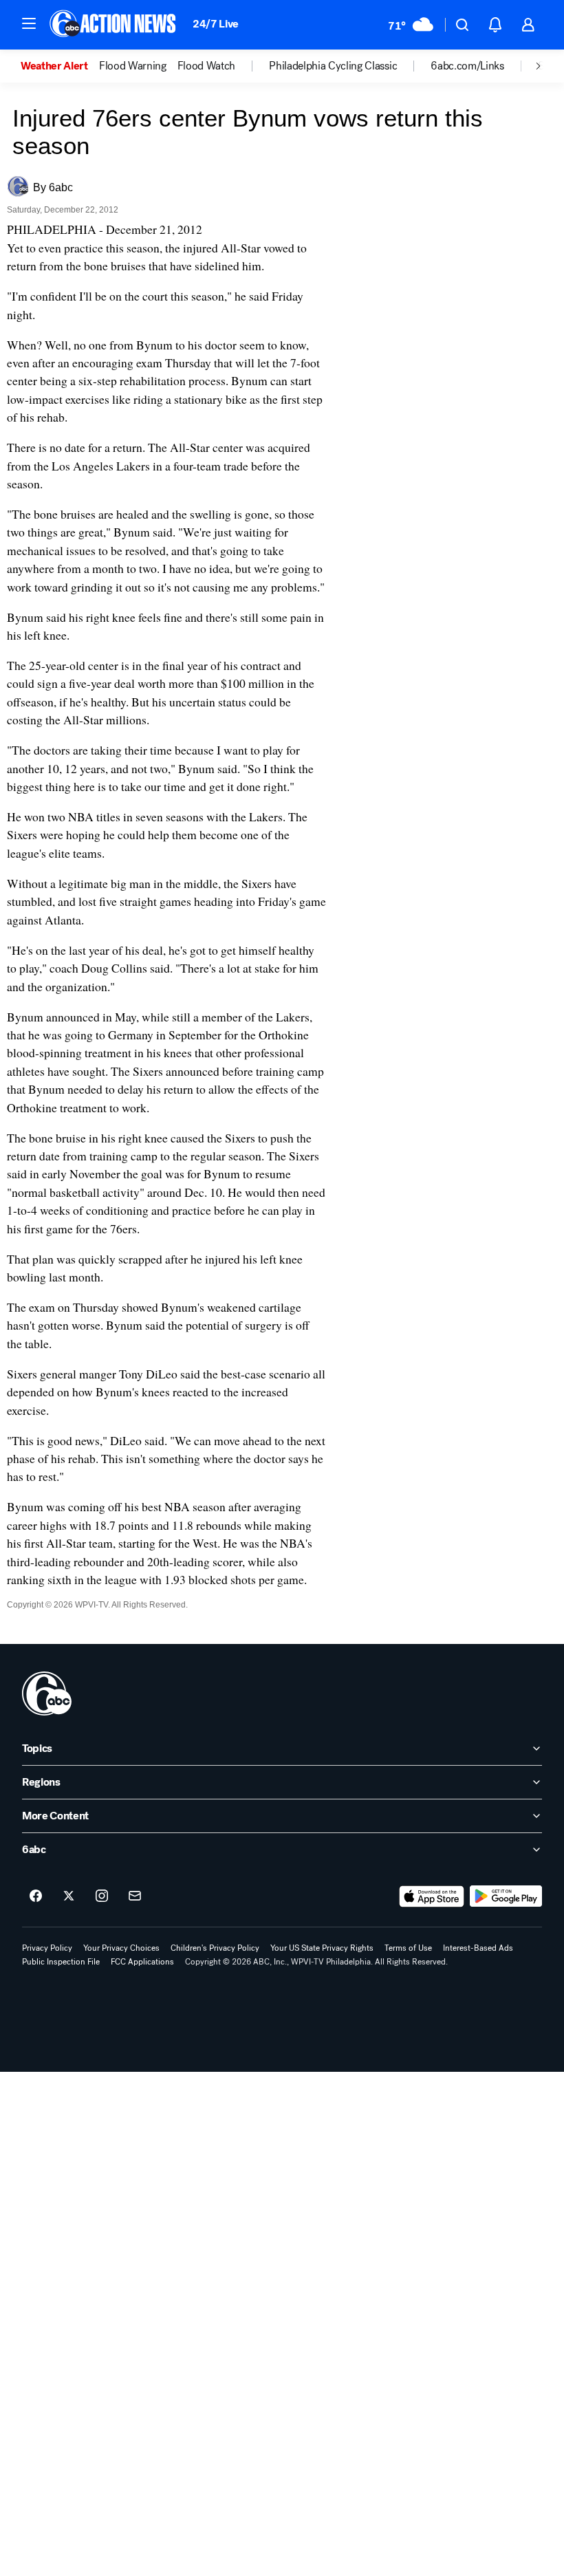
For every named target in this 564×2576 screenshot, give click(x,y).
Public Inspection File (61, 1962)
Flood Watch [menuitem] (206, 66)
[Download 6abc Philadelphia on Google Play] (506, 1896)
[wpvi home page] (47, 1693)
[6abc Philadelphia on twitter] (69, 1896)
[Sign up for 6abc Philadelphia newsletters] (135, 1896)
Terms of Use (408, 1948)
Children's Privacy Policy (215, 1948)
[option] (60, 66)
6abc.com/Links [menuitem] (467, 66)
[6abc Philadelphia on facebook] (36, 1896)
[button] (29, 23)
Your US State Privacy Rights (322, 1948)
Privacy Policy (47, 1948)
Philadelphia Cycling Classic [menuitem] (333, 66)
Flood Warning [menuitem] (133, 66)
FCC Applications (142, 1962)
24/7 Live (216, 24)
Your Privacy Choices (121, 1948)
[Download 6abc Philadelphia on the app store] (432, 1896)
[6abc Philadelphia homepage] (114, 25)
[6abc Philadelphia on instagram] (102, 1896)
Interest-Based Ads (478, 1948)
